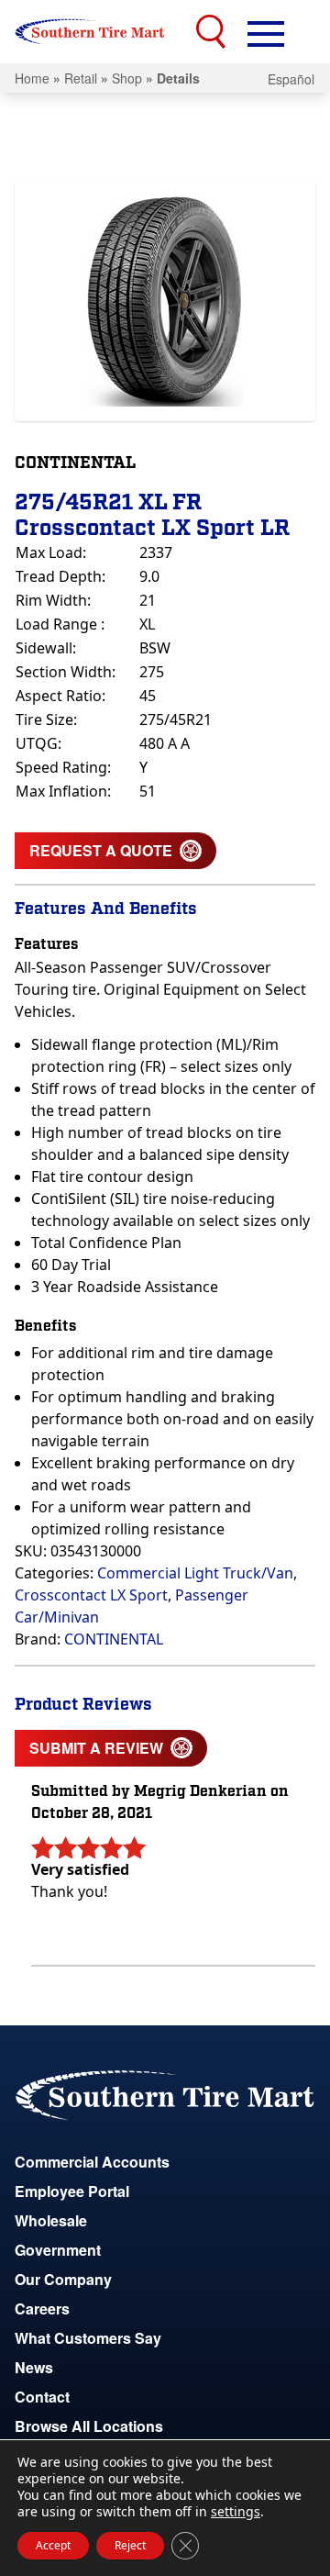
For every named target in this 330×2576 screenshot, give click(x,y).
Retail (81, 78)
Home (32, 78)
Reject (130, 2545)
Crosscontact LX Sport (91, 1595)
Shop (127, 78)
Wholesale (51, 2220)
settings (236, 2512)
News (34, 2367)
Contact (42, 2397)
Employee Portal (72, 2191)
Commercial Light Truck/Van (195, 1573)
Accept (53, 2545)
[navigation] (266, 32)
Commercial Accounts (92, 2162)
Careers (42, 2308)
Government (58, 2250)
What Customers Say (88, 2338)
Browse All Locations (89, 2426)
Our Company (63, 2279)
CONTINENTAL (114, 1639)
